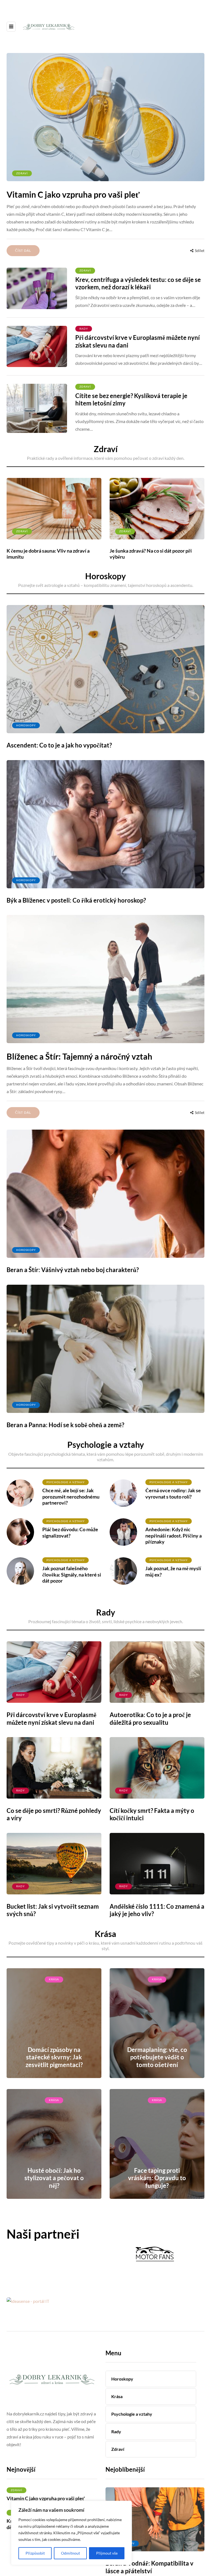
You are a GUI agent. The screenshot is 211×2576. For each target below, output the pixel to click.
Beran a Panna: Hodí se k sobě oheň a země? (65, 1425)
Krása (54, 1979)
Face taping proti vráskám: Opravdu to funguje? (157, 2178)
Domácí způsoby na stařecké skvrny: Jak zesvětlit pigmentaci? (54, 2057)
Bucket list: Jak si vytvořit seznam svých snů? (53, 1910)
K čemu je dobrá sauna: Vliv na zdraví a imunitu (48, 554)
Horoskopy (26, 725)
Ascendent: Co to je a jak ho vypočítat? (59, 745)
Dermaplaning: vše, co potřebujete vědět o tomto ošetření (157, 2057)
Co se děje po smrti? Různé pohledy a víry (54, 1814)
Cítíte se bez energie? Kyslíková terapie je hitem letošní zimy (131, 400)
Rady (84, 329)
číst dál (23, 250)
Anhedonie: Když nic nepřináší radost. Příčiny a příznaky (173, 1535)
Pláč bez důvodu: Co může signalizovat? (70, 1532)
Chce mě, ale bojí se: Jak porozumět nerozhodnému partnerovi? (71, 1496)
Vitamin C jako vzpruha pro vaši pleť (73, 194)
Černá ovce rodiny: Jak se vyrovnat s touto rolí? (173, 1493)
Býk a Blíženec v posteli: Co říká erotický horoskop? (76, 900)
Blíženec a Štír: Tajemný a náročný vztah (79, 1056)
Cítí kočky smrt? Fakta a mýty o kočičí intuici (152, 1814)
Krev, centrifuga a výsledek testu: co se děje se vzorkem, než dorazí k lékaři (138, 283)
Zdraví (22, 173)
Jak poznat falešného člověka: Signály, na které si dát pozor (72, 1574)
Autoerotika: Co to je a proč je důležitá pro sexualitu (150, 1719)
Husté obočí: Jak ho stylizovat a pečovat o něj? (54, 2178)
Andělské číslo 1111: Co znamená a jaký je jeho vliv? (157, 1910)
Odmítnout (70, 2553)
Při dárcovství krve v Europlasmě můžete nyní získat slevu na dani (138, 341)
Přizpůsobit (35, 2553)
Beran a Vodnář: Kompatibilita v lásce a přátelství (149, 2567)
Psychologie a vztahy (66, 1482)
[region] (71, 2533)
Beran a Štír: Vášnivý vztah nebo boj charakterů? (73, 1270)
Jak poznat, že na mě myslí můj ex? (173, 1571)
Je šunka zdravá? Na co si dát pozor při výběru (151, 554)
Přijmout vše (107, 2553)
